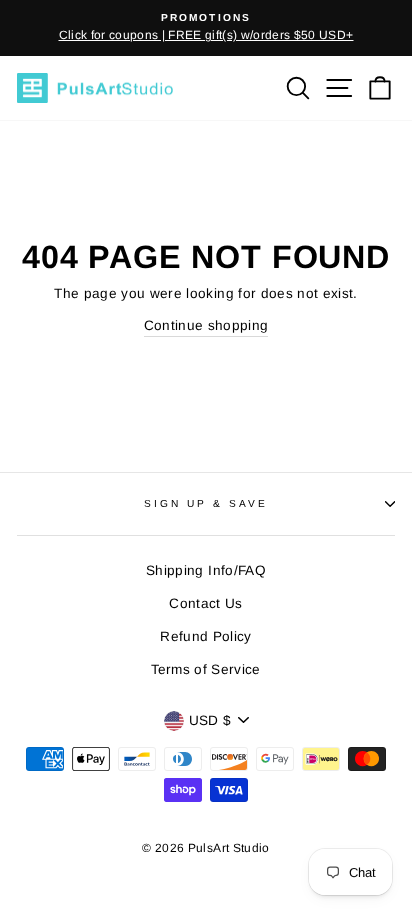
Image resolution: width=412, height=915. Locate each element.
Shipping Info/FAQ (206, 570)
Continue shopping (206, 325)
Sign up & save (206, 503)
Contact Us (205, 603)
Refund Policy (205, 636)
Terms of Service (205, 669)
